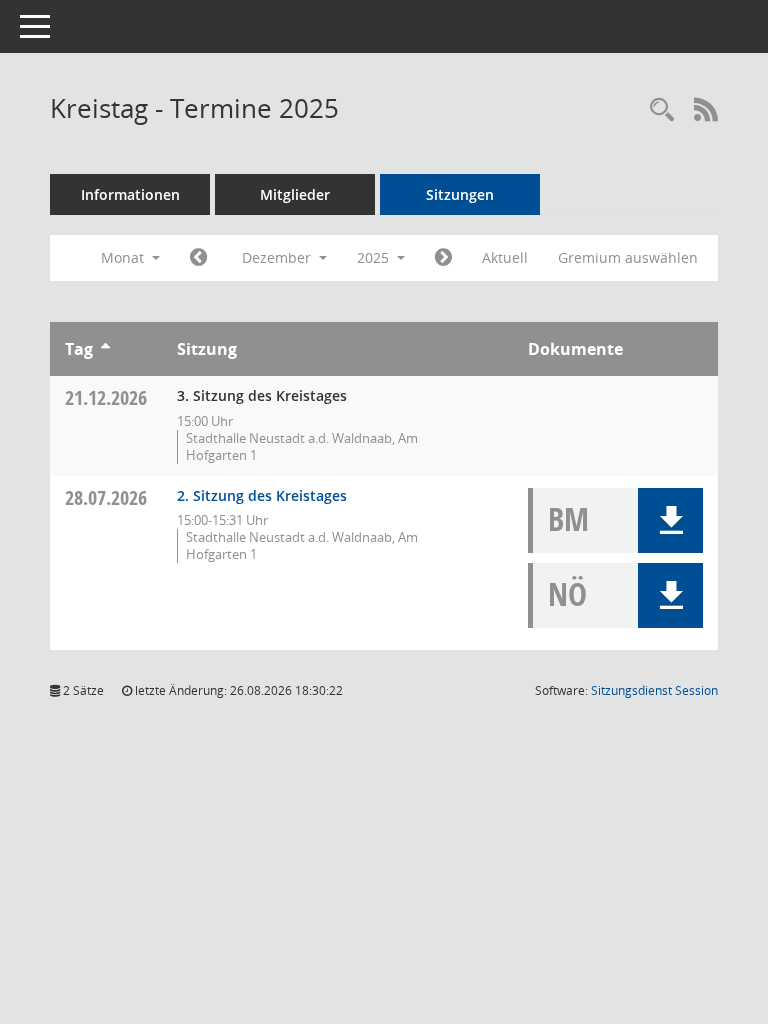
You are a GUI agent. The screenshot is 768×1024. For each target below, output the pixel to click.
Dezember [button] (278, 257)
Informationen (130, 194)
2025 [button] (375, 257)
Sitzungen (460, 194)
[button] (670, 520)
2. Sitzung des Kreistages (262, 495)
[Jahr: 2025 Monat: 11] (198, 258)
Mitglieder (295, 194)
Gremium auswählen (628, 257)
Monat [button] (124, 257)
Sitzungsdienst (654, 690)
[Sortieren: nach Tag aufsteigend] (105, 349)
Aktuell (505, 257)
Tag (79, 349)
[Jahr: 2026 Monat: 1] (443, 258)
